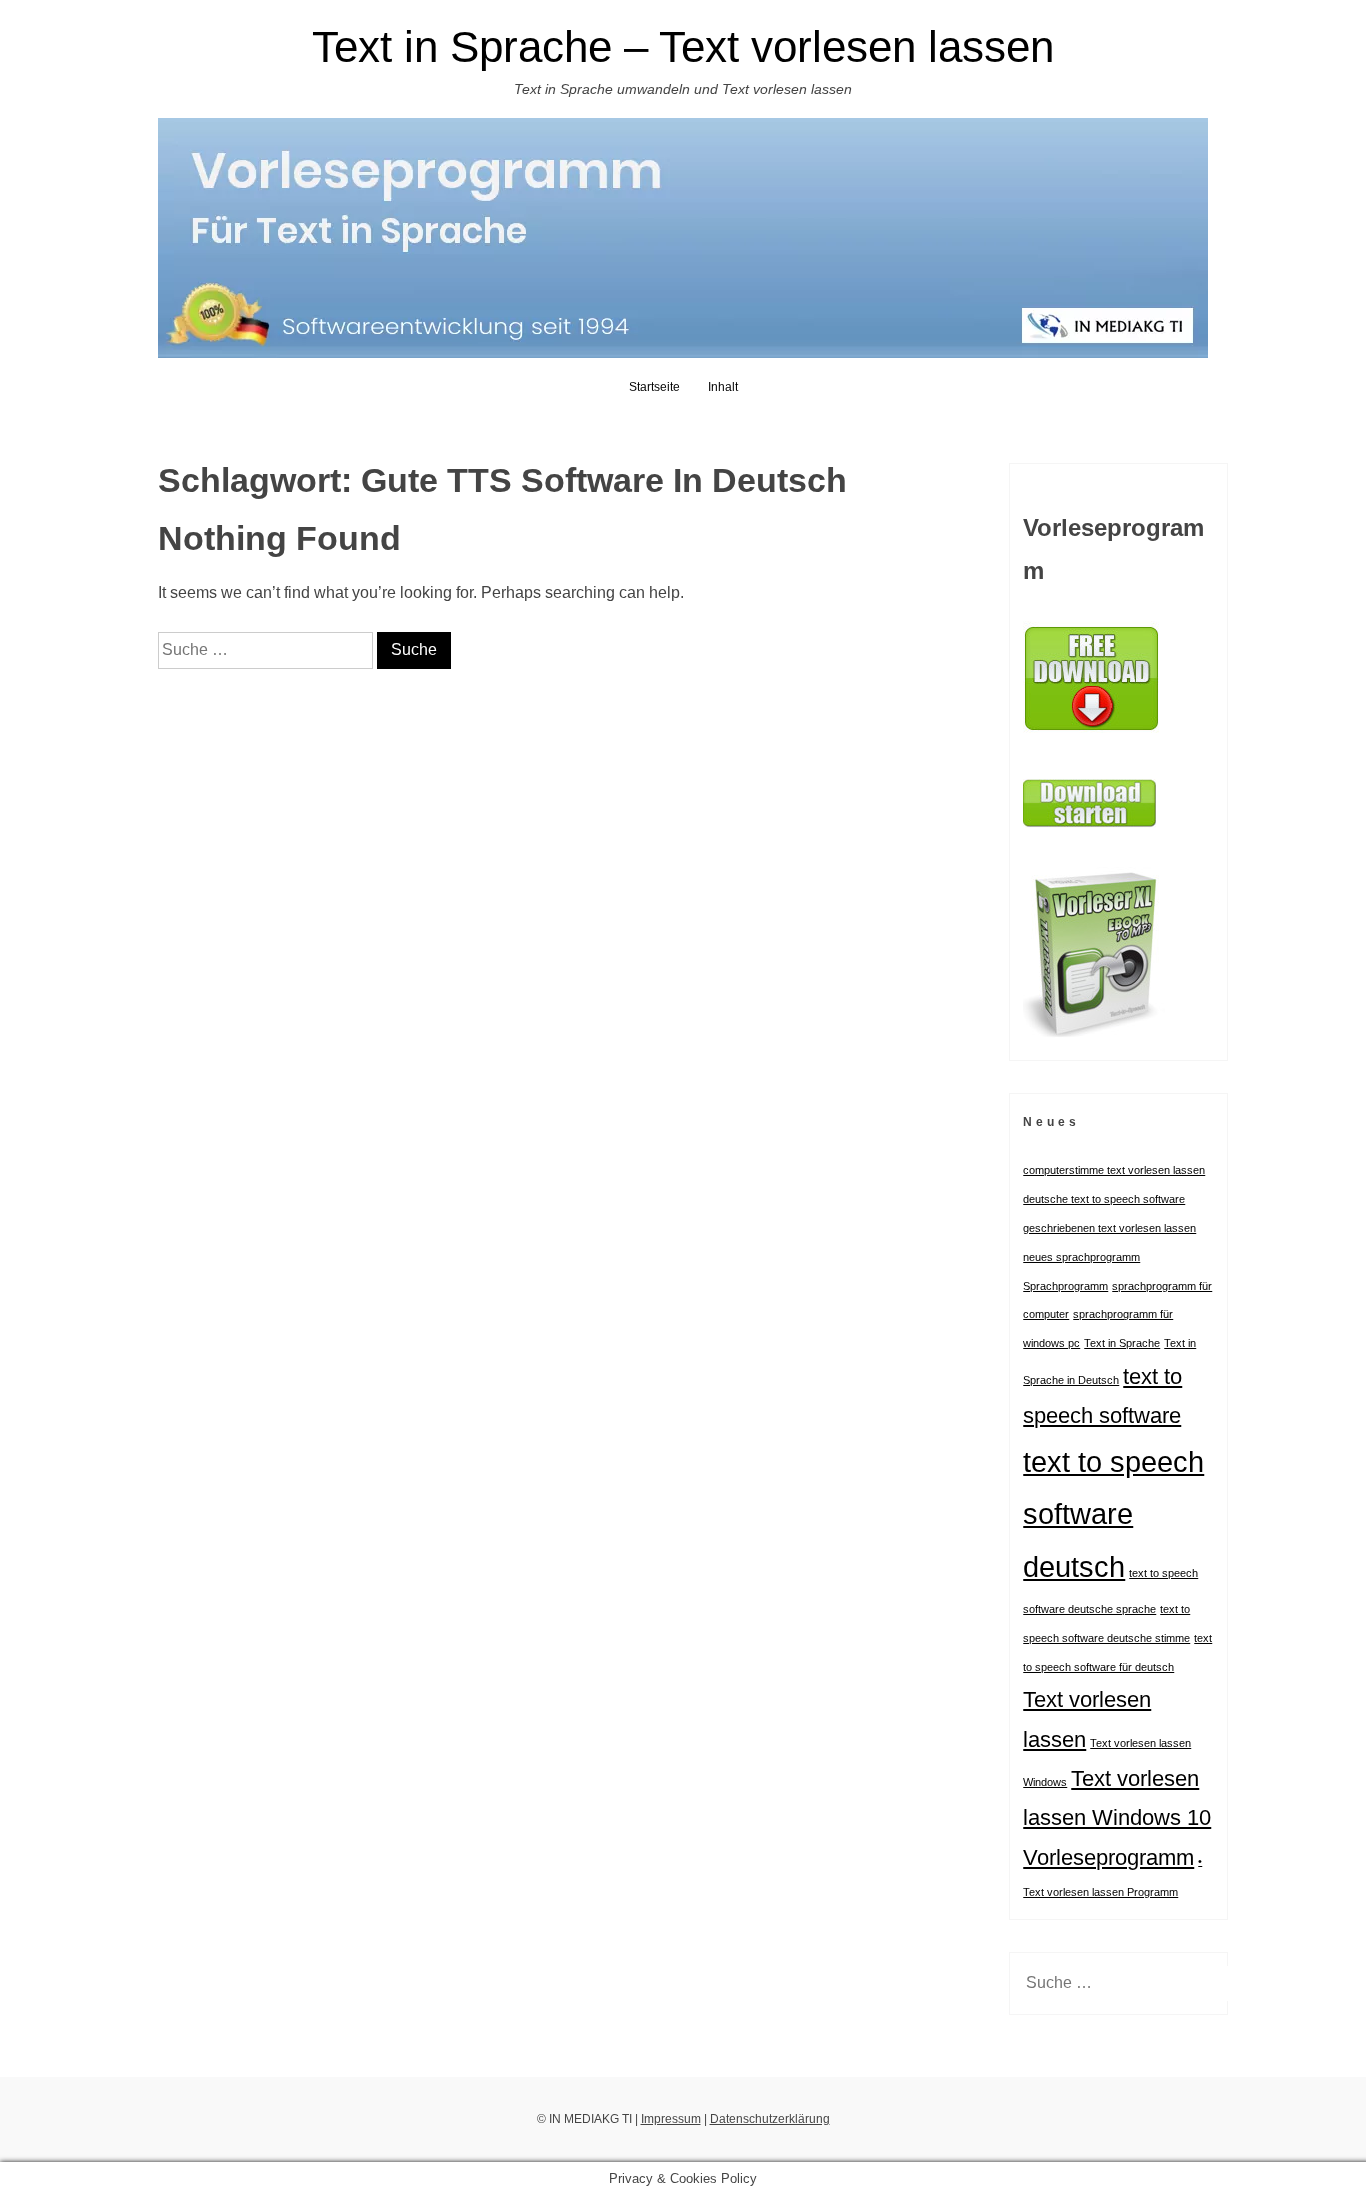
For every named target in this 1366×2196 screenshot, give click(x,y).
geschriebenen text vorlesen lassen (1109, 1228)
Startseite (654, 387)
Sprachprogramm (1065, 1286)
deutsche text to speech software (1104, 1199)
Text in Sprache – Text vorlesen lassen (683, 46)
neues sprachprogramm (1081, 1257)
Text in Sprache (1122, 1343)
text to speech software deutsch (1113, 1514)
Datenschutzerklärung (770, 2119)
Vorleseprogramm (1108, 1857)
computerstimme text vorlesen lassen (1114, 1170)
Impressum (671, 2119)
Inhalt (723, 387)
